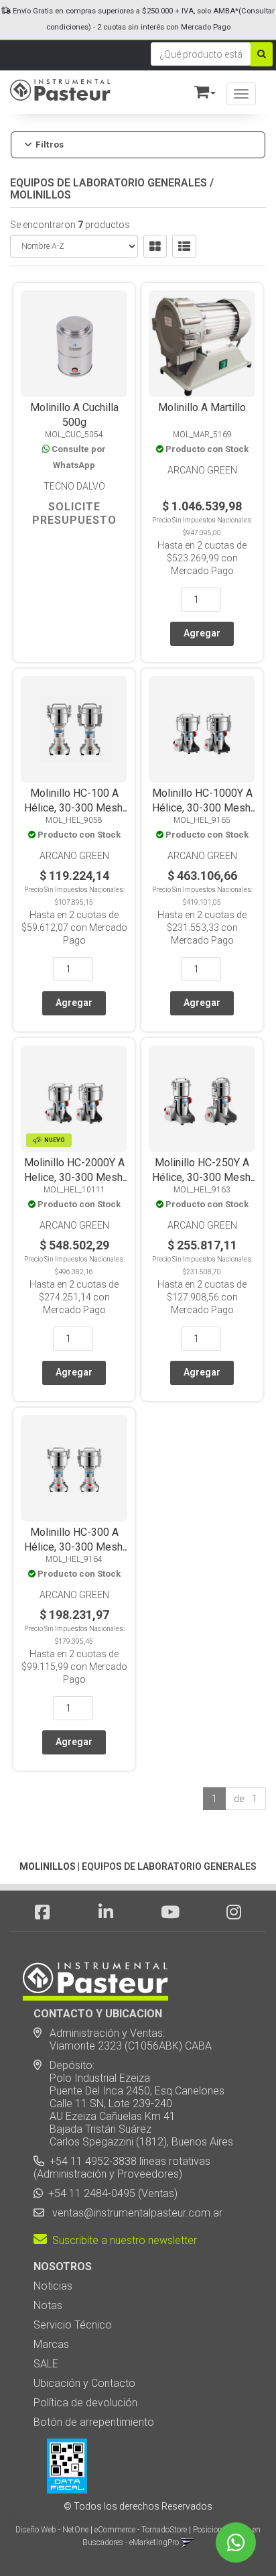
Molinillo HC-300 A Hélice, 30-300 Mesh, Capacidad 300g (74, 1547)
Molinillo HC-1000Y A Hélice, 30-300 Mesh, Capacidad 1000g (202, 808)
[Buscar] (262, 54)
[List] (184, 246)
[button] (199, 90)
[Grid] (155, 246)
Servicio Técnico (73, 2325)
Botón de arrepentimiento (94, 2422)
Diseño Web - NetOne (52, 2530)
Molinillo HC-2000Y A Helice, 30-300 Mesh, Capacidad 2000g (74, 1177)
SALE (46, 2364)
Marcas (51, 2344)
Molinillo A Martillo (202, 407)
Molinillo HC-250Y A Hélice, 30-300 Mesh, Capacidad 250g (202, 1177)
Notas (48, 2305)
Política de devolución (85, 2403)
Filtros (50, 145)
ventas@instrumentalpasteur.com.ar (135, 2213)
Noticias (53, 2286)
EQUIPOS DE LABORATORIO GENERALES (109, 183)
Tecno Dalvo (74, 486)
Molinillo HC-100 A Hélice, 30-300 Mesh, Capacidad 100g (74, 808)
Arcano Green (202, 470)
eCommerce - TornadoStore (141, 2530)
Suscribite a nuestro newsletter (122, 2240)
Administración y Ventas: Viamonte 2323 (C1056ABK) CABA (123, 2039)
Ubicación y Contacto (84, 2383)
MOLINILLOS (41, 195)
